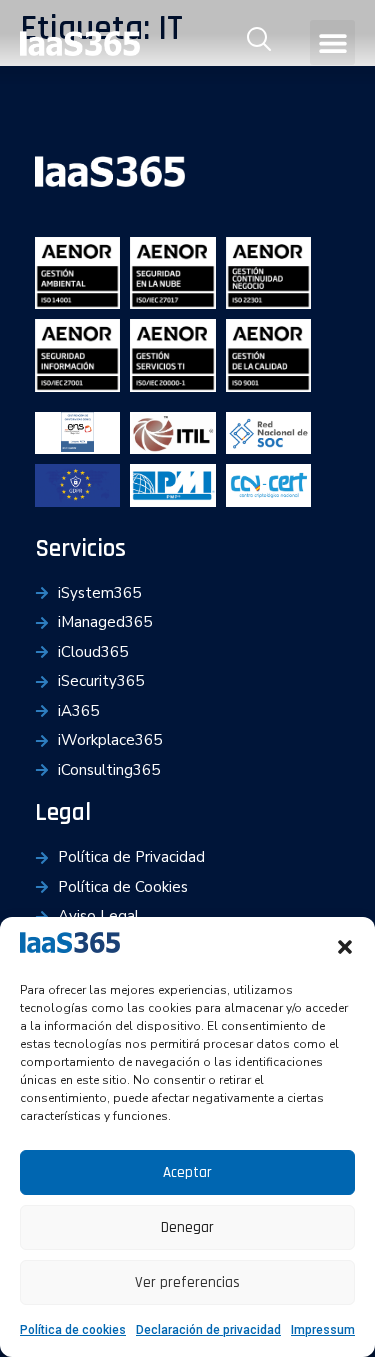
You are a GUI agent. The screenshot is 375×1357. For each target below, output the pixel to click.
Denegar (187, 1227)
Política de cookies (73, 1330)
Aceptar (187, 1172)
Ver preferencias (187, 1282)
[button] (345, 947)
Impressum (323, 1330)
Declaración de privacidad (208, 1330)
